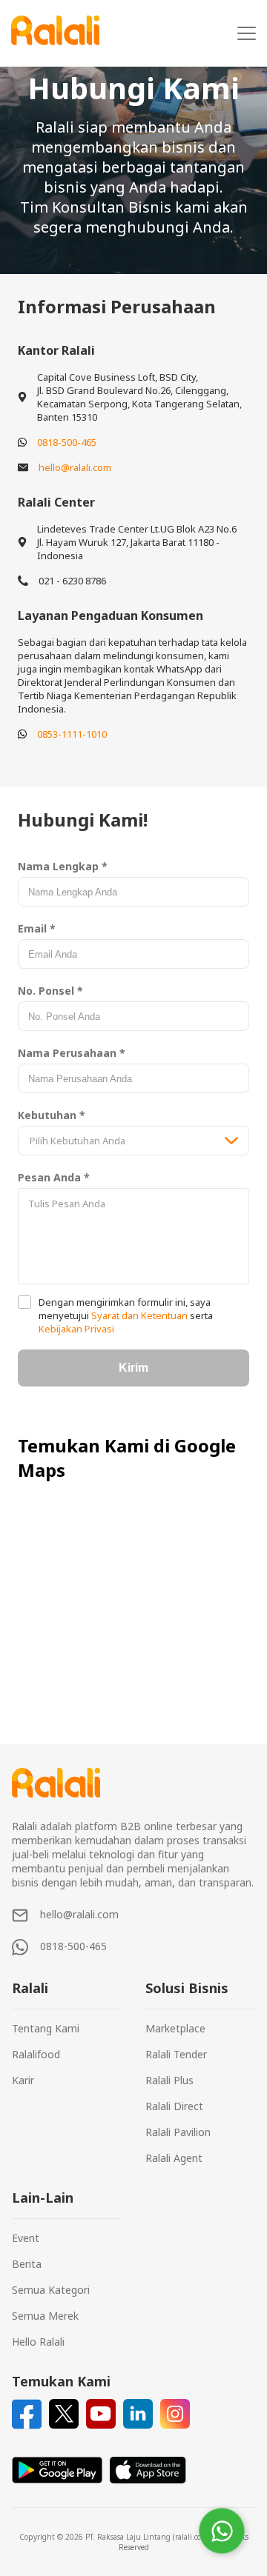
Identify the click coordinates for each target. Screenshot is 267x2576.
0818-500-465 (67, 442)
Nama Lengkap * (63, 866)
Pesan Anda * (54, 1177)
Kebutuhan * (52, 1115)
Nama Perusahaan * (72, 1053)
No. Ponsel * (50, 991)
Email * (37, 928)
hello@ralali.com (75, 467)
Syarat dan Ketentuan (139, 1315)
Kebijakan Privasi (76, 1329)
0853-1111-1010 (72, 734)
